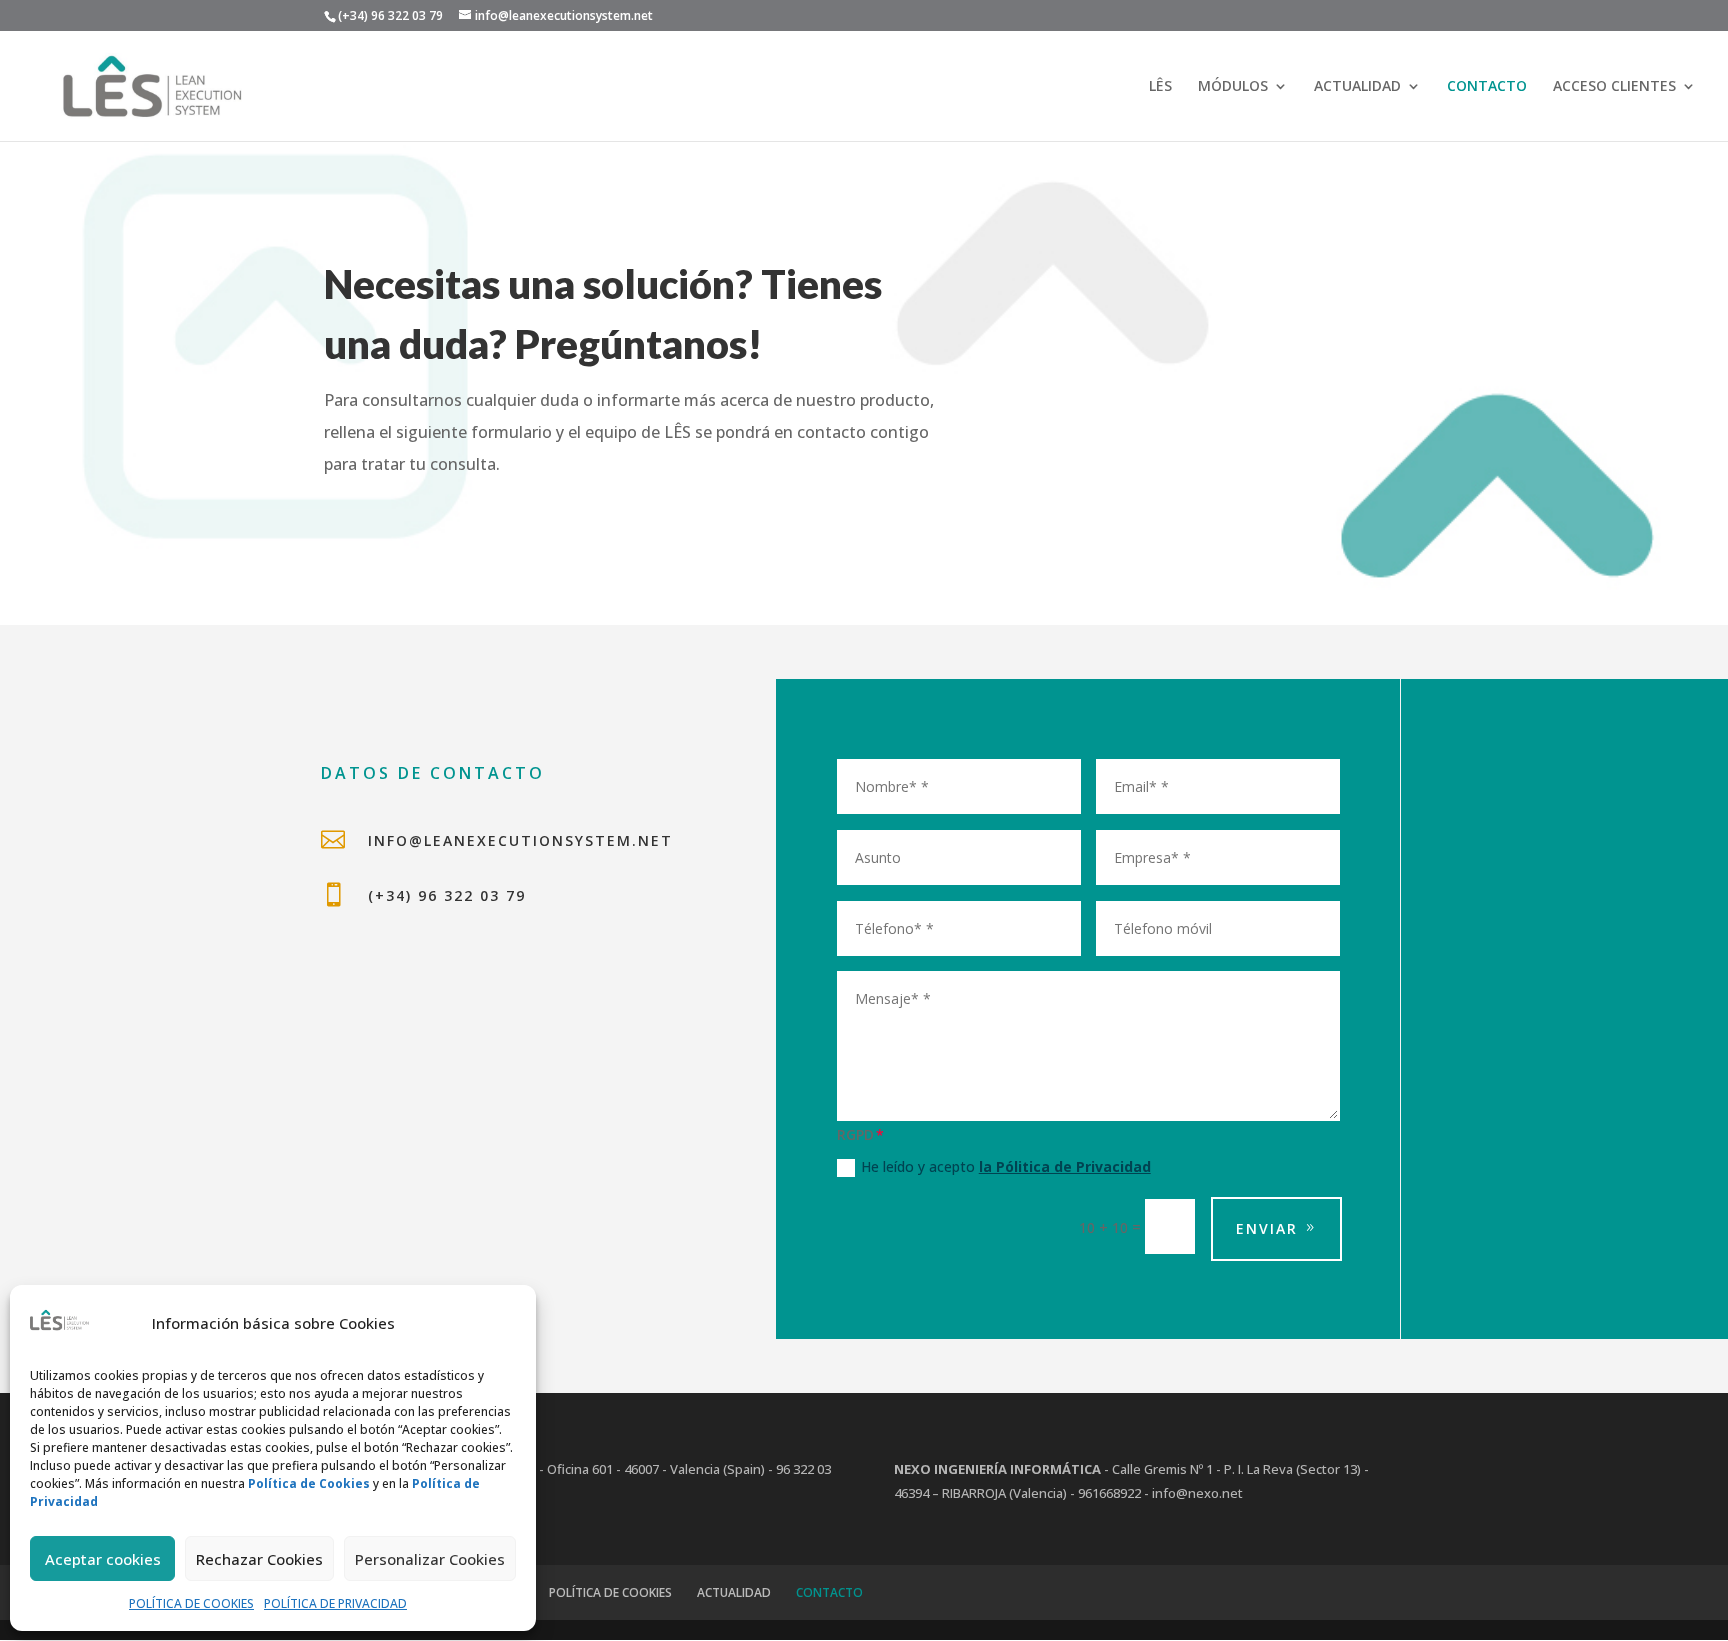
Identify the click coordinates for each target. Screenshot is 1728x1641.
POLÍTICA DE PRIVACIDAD (335, 1603)
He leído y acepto (1006, 1166)
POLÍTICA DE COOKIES (191, 1603)
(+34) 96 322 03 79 (447, 895)
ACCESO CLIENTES (1614, 87)
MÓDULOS (1233, 87)
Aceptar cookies (103, 1559)
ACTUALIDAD (1357, 87)
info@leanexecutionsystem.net (520, 840)
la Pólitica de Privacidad (1065, 1166)
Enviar (1267, 1228)
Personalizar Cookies (430, 1559)
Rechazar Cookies (259, 1559)
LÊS (1160, 87)
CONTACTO (1487, 87)
